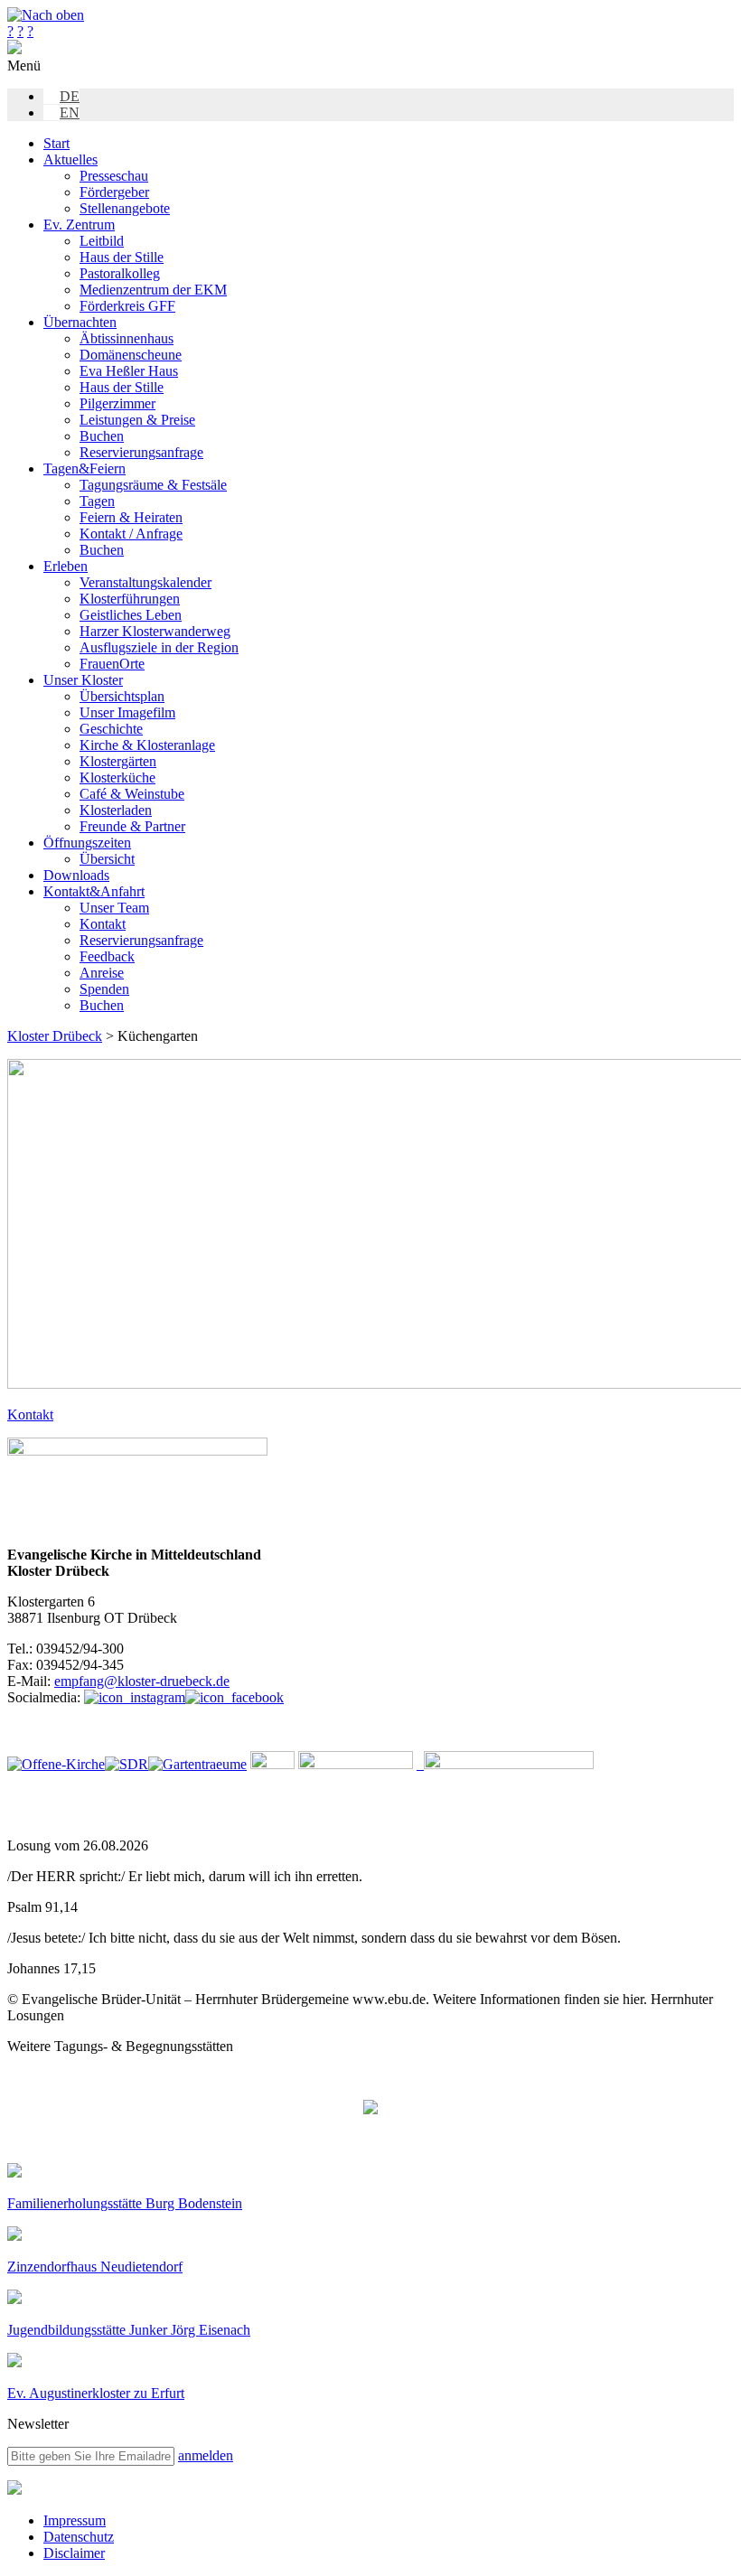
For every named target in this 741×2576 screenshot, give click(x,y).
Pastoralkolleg (120, 273)
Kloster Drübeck (55, 1036)
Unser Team (114, 908)
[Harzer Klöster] (356, 1764)
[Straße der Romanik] (127, 1764)
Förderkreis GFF (127, 306)
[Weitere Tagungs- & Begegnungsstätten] (370, 2109)
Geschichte (111, 729)
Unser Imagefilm (127, 712)
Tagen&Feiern (84, 468)
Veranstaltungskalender (145, 582)
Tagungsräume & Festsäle (153, 485)
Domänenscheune (131, 355)
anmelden (206, 2455)
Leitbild (102, 241)
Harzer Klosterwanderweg (155, 631)
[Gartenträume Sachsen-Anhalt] (197, 1764)
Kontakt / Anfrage (131, 534)
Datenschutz (79, 2537)
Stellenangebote (125, 208)
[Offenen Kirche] (56, 1764)
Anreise (102, 973)
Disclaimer (74, 2553)
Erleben (66, 566)
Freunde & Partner (132, 826)
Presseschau (114, 176)
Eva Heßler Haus (129, 371)
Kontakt (103, 924)
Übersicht (107, 859)
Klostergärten (118, 761)
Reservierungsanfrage (141, 452)
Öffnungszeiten (87, 843)
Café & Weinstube (132, 794)
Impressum (75, 2520)
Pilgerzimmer (117, 403)
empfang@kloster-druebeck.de (142, 1681)
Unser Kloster (83, 680)
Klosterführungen (130, 599)
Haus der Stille (122, 257)
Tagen (97, 501)
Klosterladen (116, 810)
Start (56, 143)
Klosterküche (117, 777)
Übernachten (80, 322)
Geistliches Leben (131, 615)
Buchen (102, 436)
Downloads (76, 875)
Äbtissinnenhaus (127, 338)
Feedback (107, 956)
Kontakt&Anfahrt (94, 891)
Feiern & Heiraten (131, 517)
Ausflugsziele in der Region (159, 647)
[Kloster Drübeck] (14, 49)
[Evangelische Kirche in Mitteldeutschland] (14, 2490)
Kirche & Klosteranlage (147, 745)
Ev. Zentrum (79, 225)
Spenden (104, 989)
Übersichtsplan (122, 696)
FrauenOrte (112, 664)
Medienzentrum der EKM (153, 290)
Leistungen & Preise (137, 420)
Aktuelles (70, 159)
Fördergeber (114, 192)
